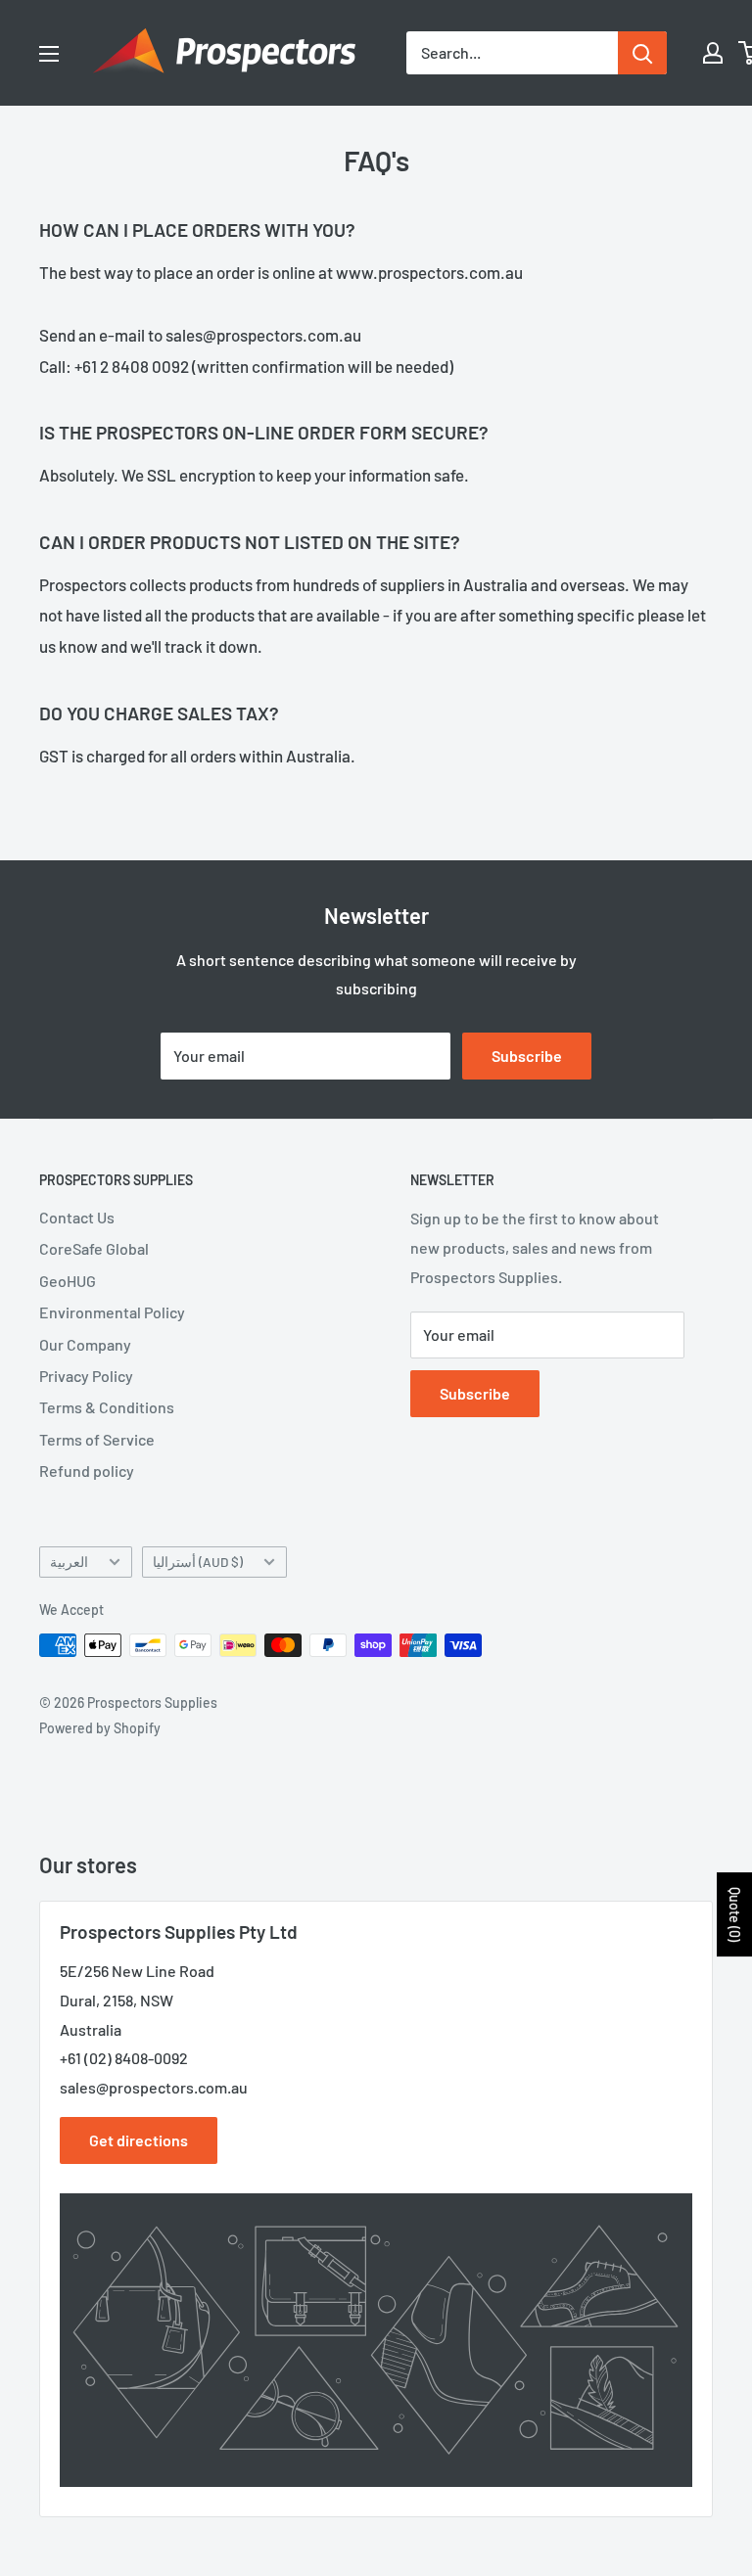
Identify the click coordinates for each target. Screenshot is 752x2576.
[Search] (642, 53)
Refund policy (87, 1471)
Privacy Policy (86, 1376)
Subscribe (527, 1056)
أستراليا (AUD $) (198, 1562)
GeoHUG (68, 1281)
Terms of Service (97, 1439)
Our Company (85, 1344)
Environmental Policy (112, 1312)
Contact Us (77, 1217)
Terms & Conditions (107, 1407)
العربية (69, 1562)
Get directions (139, 2140)
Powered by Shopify (100, 1728)
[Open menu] (49, 54)
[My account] (713, 53)
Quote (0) (735, 1914)
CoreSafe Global (94, 1248)
